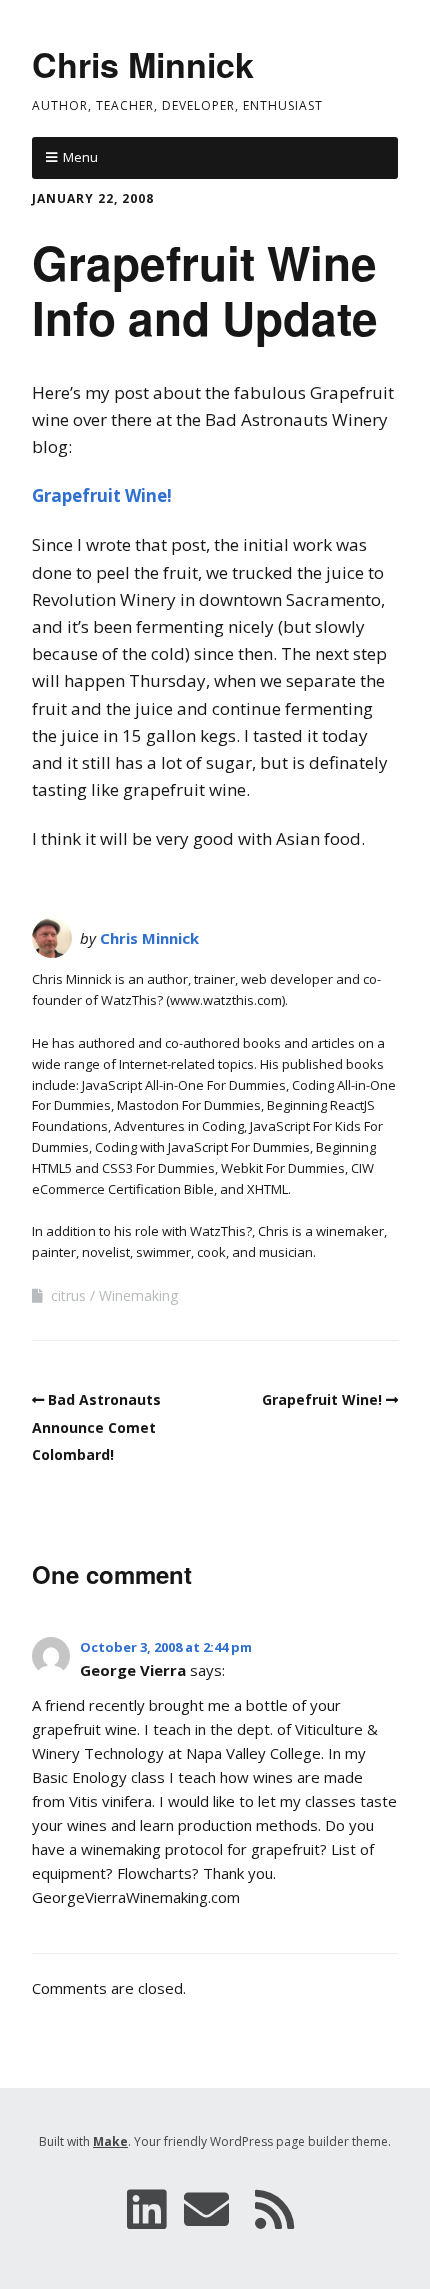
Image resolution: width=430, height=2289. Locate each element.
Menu (80, 157)
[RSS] (275, 2209)
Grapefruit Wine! (102, 495)
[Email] (206, 2209)
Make (110, 2141)
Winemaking (138, 1295)
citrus (68, 1295)
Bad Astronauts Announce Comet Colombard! (96, 1426)
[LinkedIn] (146, 2209)
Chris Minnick (143, 64)
